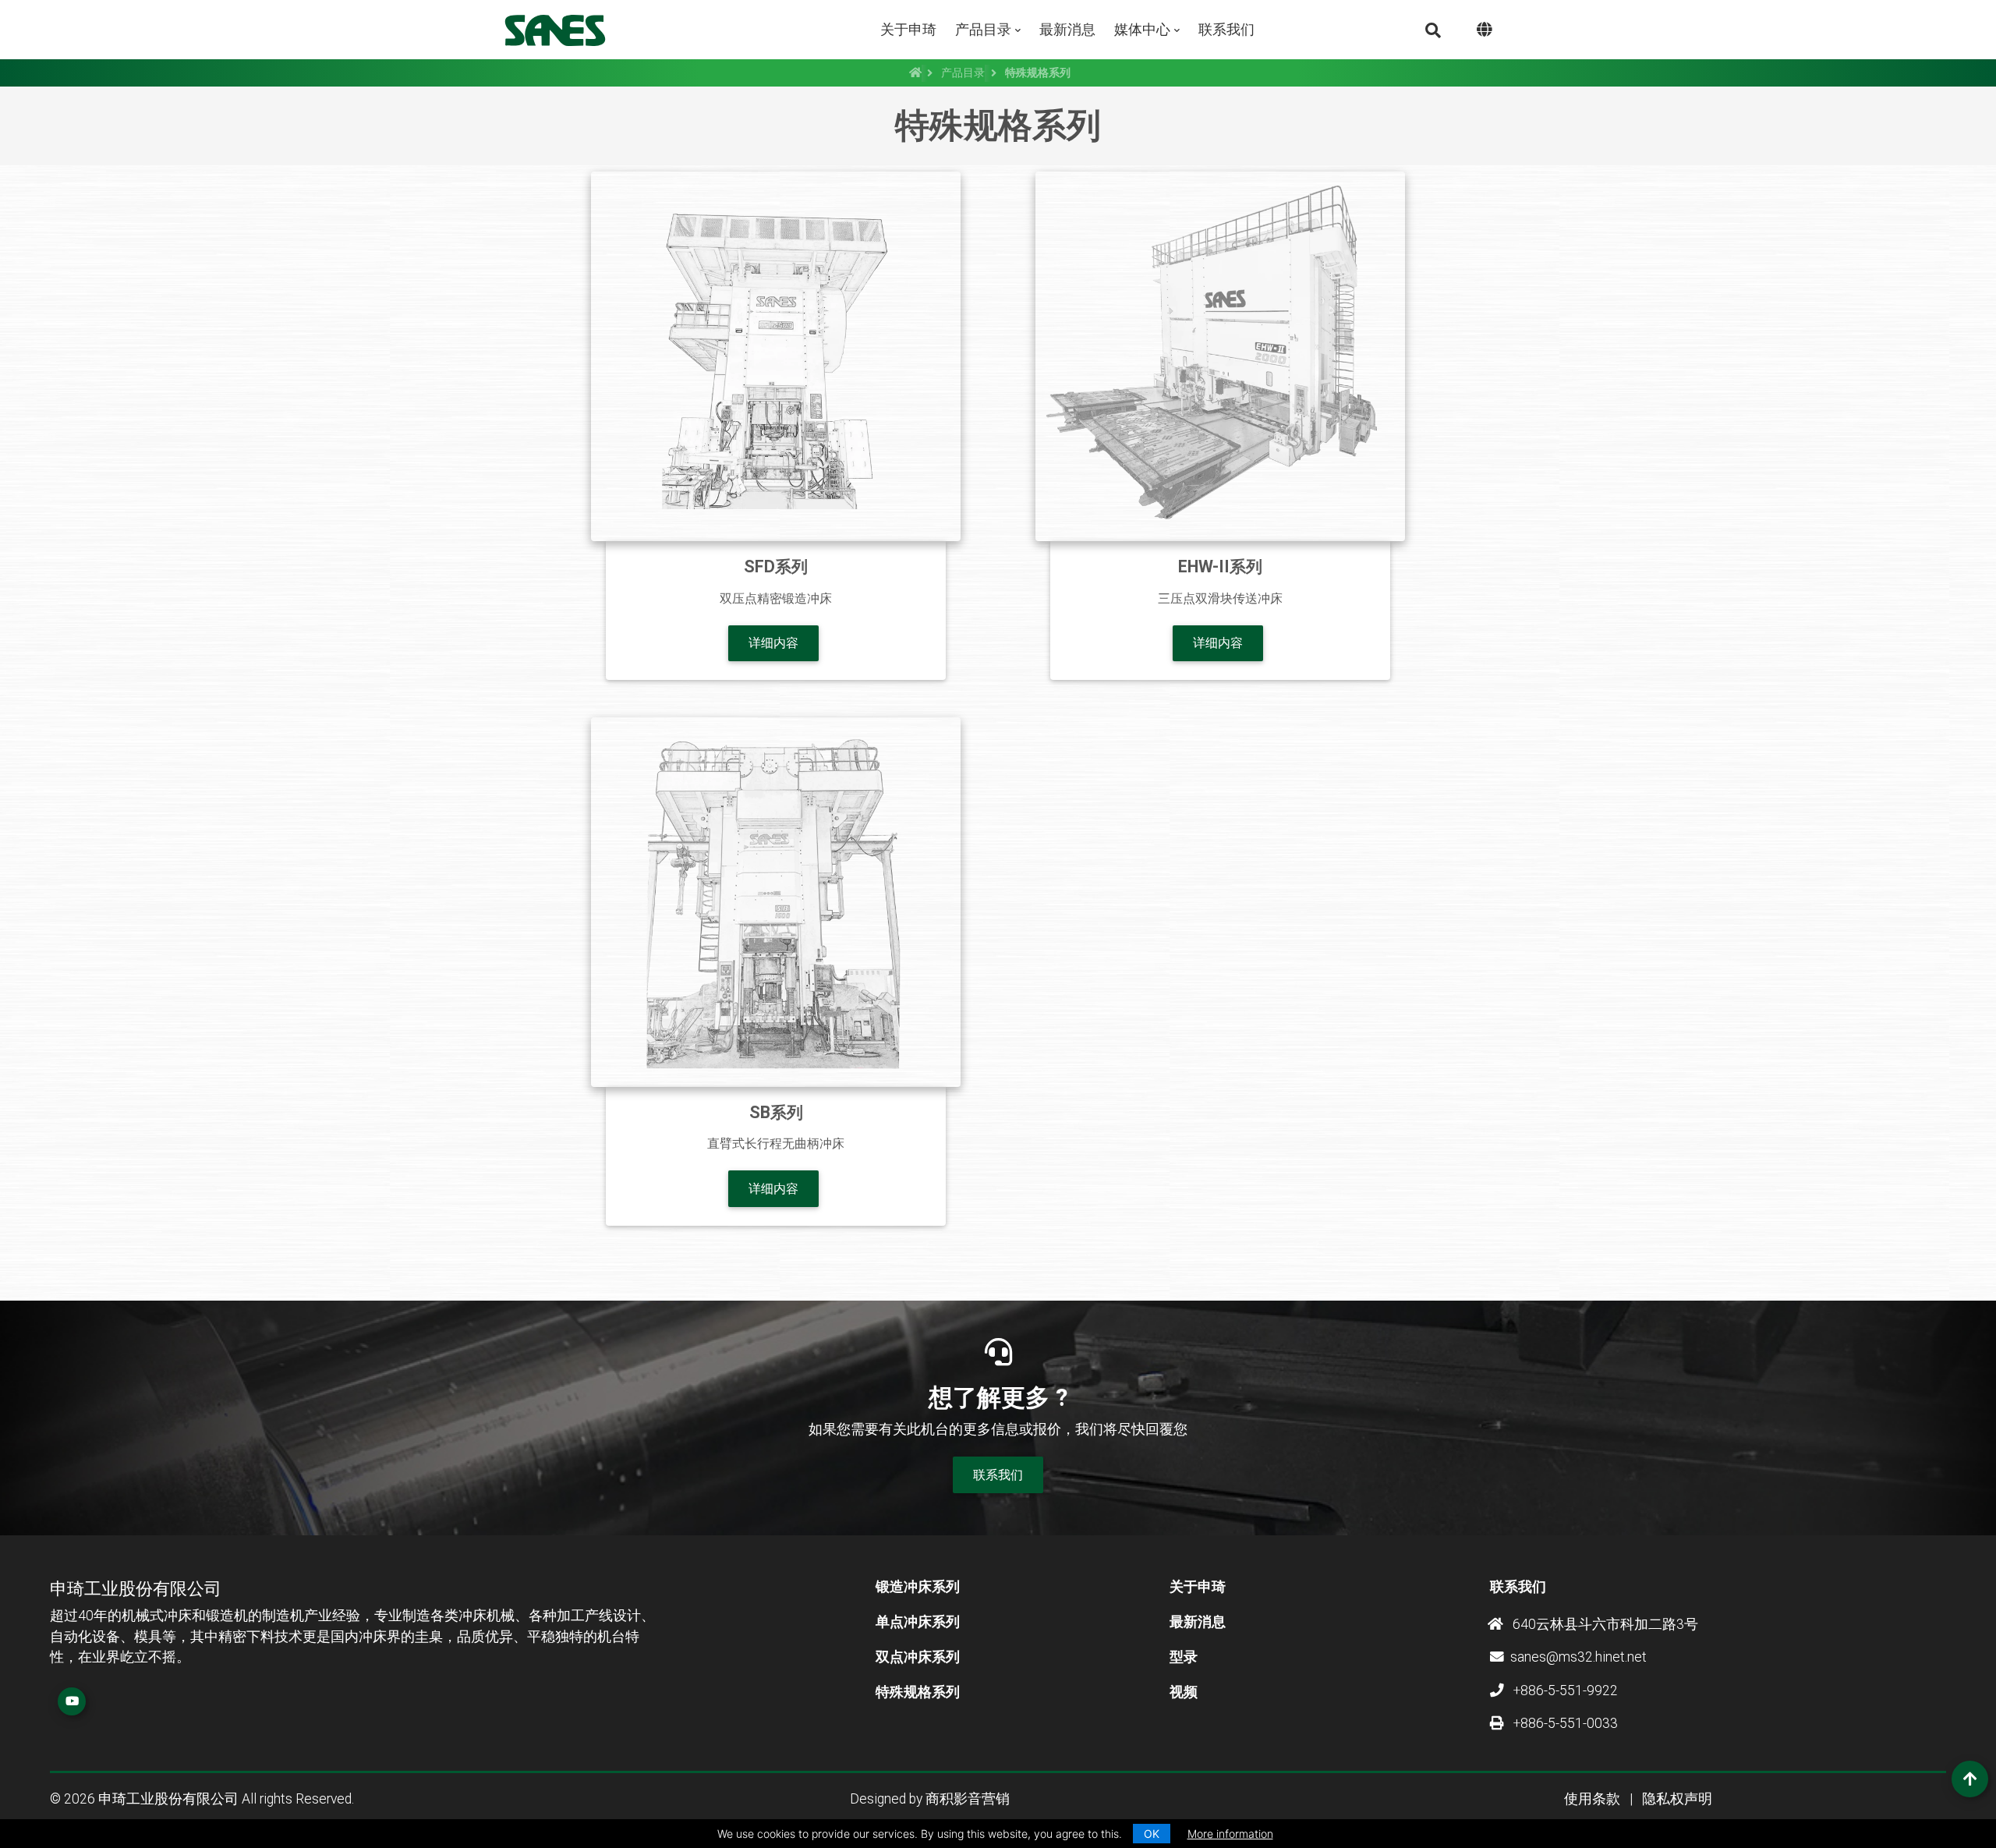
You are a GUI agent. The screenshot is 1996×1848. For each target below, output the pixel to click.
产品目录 (983, 29)
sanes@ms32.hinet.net (1578, 1657)
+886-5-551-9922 (1564, 1690)
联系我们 (1226, 29)
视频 (1184, 1692)
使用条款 (1592, 1799)
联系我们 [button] (998, 1475)
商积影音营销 (968, 1799)
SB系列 (776, 1112)
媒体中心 (1142, 29)
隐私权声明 (1677, 1799)
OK (1152, 1834)
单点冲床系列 (918, 1622)
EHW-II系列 (1220, 566)
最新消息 (1067, 29)
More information (1230, 1834)
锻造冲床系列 (918, 1587)
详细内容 (773, 643)
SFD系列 (776, 566)
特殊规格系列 (918, 1692)
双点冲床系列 (918, 1657)
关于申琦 (908, 29)
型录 (1184, 1657)
